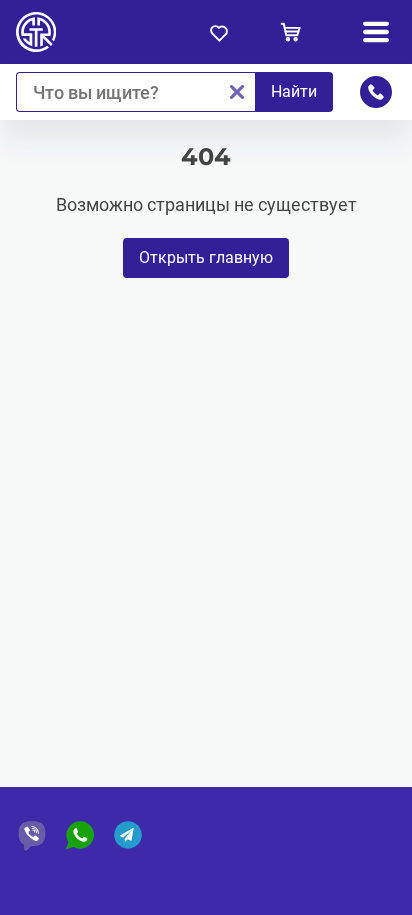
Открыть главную (206, 257)
